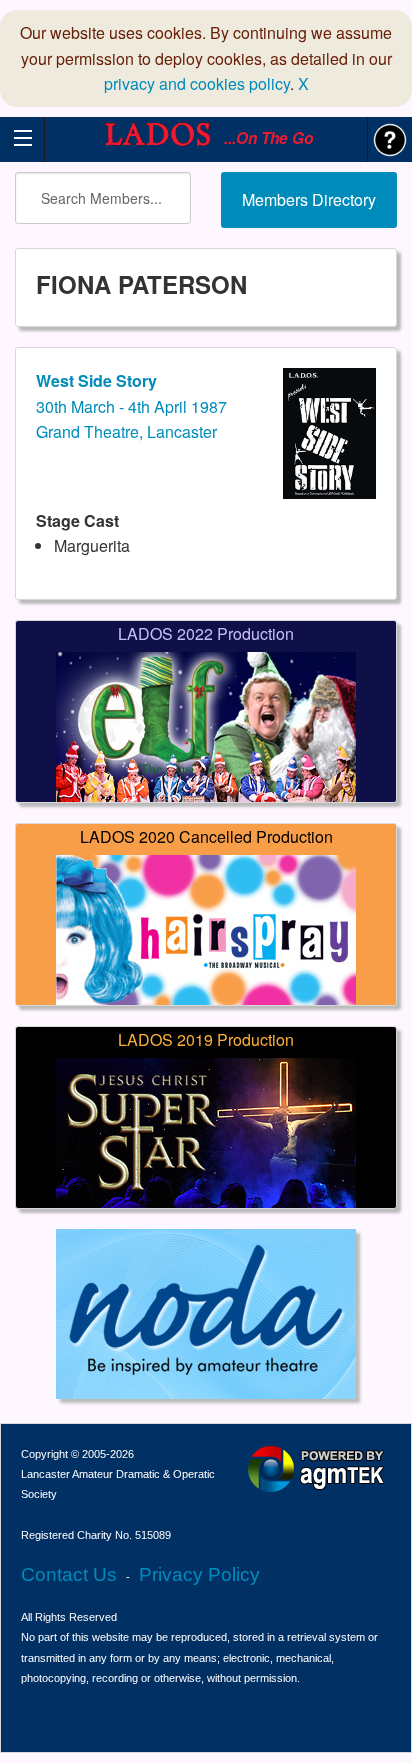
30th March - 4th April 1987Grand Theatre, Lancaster (131, 406)
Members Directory (309, 199)
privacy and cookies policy (197, 83)
